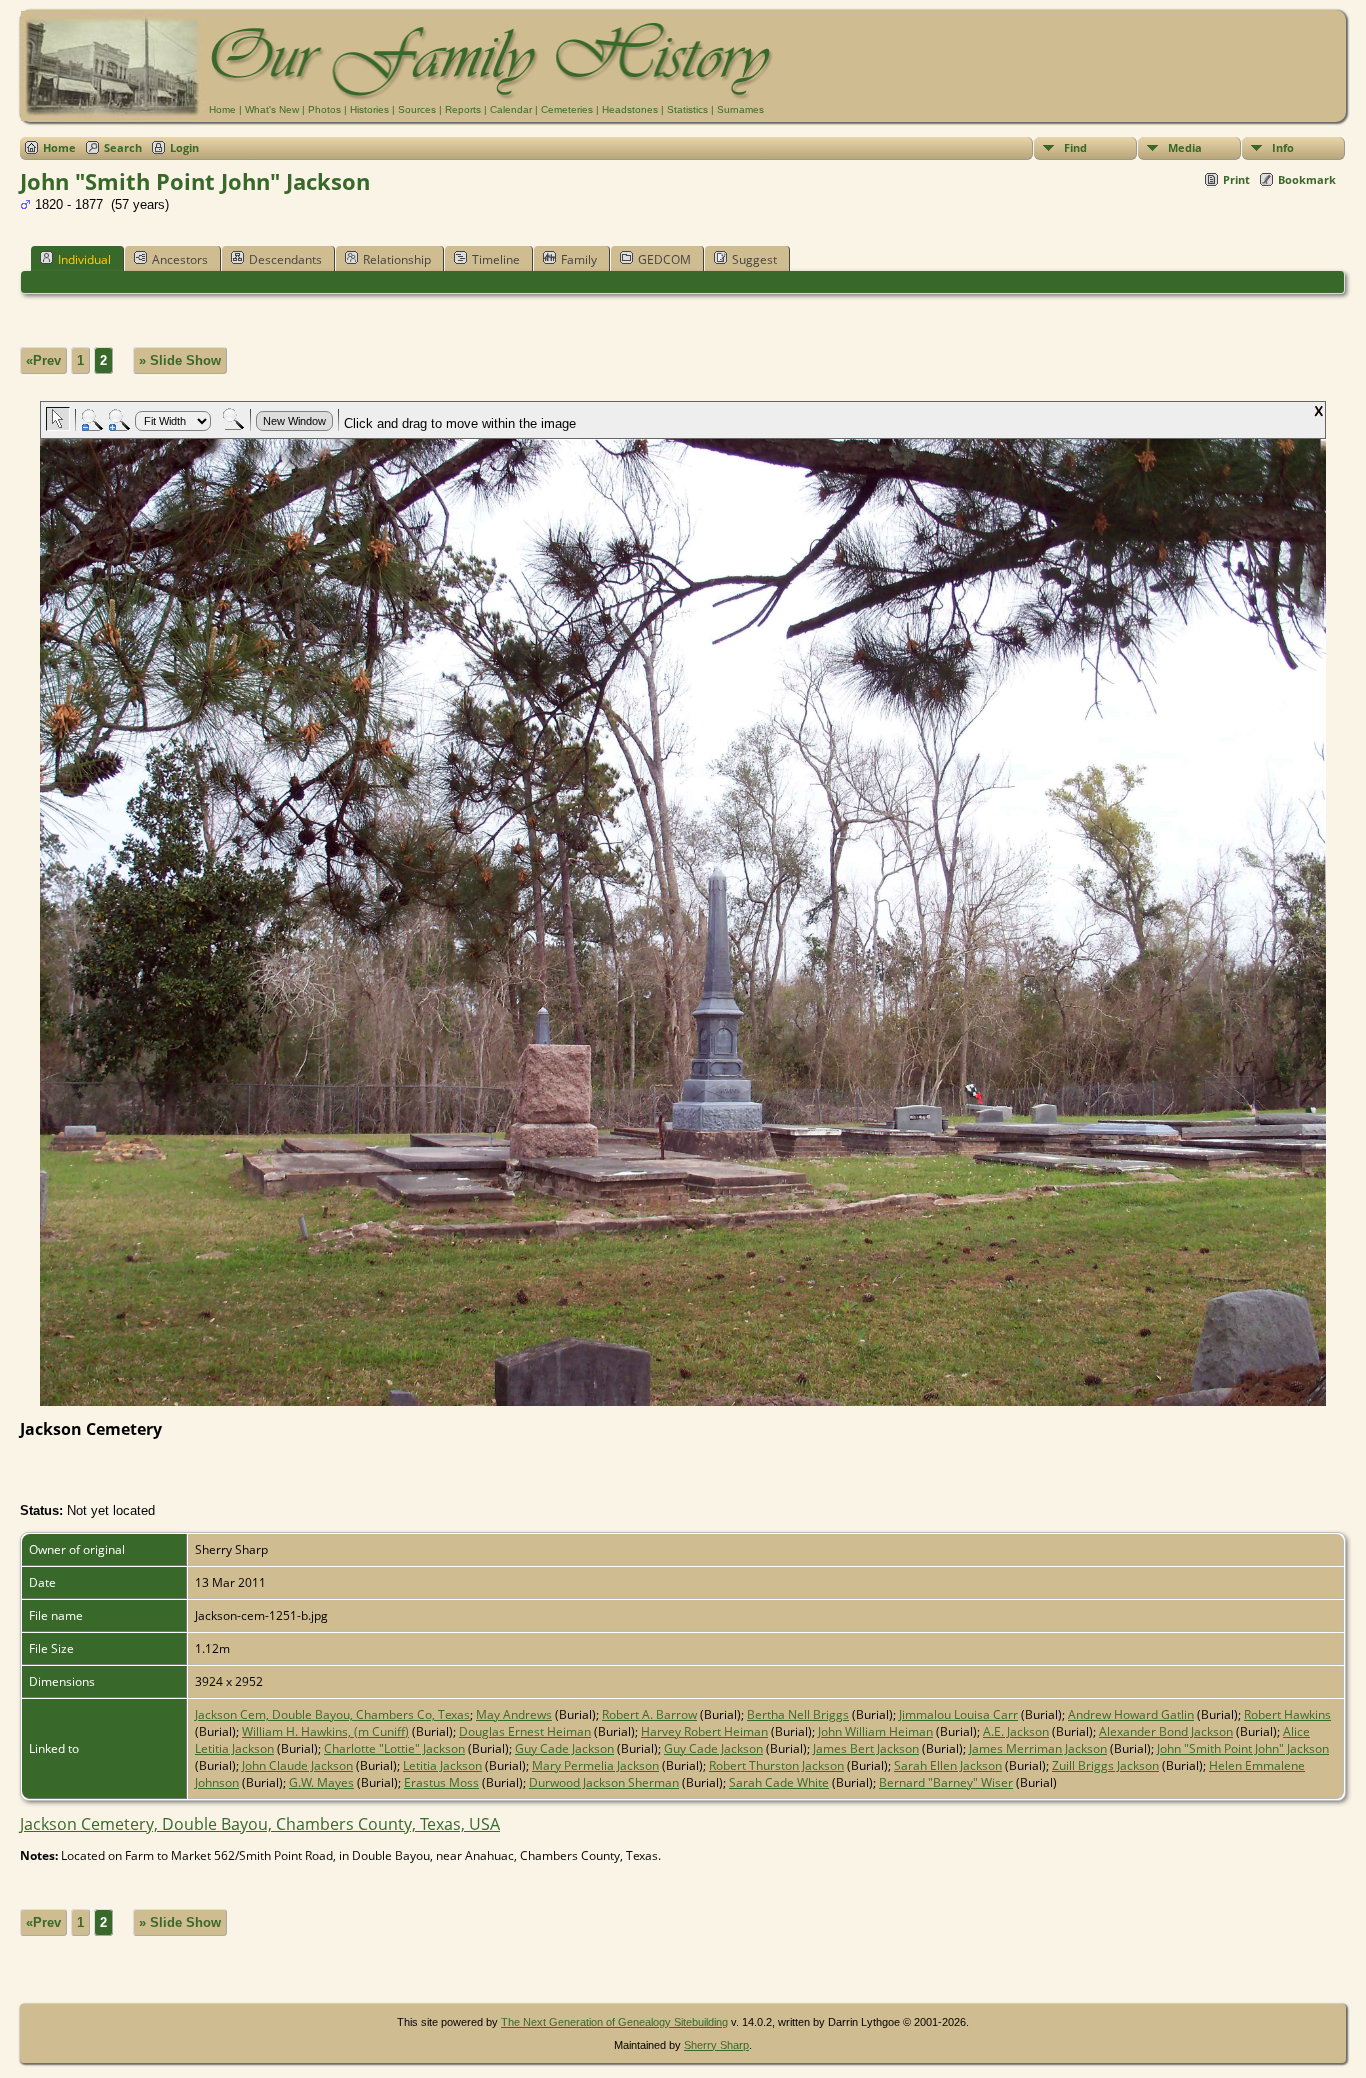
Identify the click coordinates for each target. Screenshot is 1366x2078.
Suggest (754, 259)
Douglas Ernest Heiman (525, 1731)
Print (1236, 179)
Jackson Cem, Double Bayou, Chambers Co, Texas (332, 1714)
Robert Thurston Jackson (776, 1765)
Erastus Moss (441, 1782)
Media (1185, 147)
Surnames (740, 109)
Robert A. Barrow (649, 1714)
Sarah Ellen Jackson (948, 1765)
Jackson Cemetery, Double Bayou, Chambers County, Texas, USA (260, 1824)
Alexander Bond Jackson (1166, 1731)
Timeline (496, 259)
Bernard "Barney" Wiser (946, 1782)
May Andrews (514, 1714)
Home (222, 109)
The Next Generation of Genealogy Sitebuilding (614, 2022)
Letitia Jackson (442, 1765)
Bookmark (1307, 179)
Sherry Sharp (716, 2045)
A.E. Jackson (1016, 1731)
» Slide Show (180, 360)
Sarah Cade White (779, 1782)
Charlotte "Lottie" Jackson (394, 1748)
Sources (417, 109)
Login (184, 147)
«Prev (43, 360)
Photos (324, 109)
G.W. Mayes (321, 1782)
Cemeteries (567, 109)
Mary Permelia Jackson (595, 1765)
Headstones (630, 109)
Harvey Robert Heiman (704, 1731)
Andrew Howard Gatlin (1131, 1714)
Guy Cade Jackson (564, 1748)
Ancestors (180, 259)
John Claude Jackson (297, 1765)
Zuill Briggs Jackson (1105, 1765)
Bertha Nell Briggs (798, 1714)
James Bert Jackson (866, 1748)
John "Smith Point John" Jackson (1243, 1748)
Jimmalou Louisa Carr (958, 1714)
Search (123, 147)
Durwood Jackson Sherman (604, 1782)
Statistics (687, 109)
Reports (463, 109)
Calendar (511, 109)
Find (1075, 147)
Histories (369, 109)
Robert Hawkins (1287, 1714)
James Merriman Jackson (1038, 1748)
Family (579, 259)
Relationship (397, 259)
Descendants (285, 259)
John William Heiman (875, 1731)
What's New (272, 109)
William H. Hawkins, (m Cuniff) (325, 1731)
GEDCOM (664, 259)
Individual (84, 259)
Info (1283, 147)
